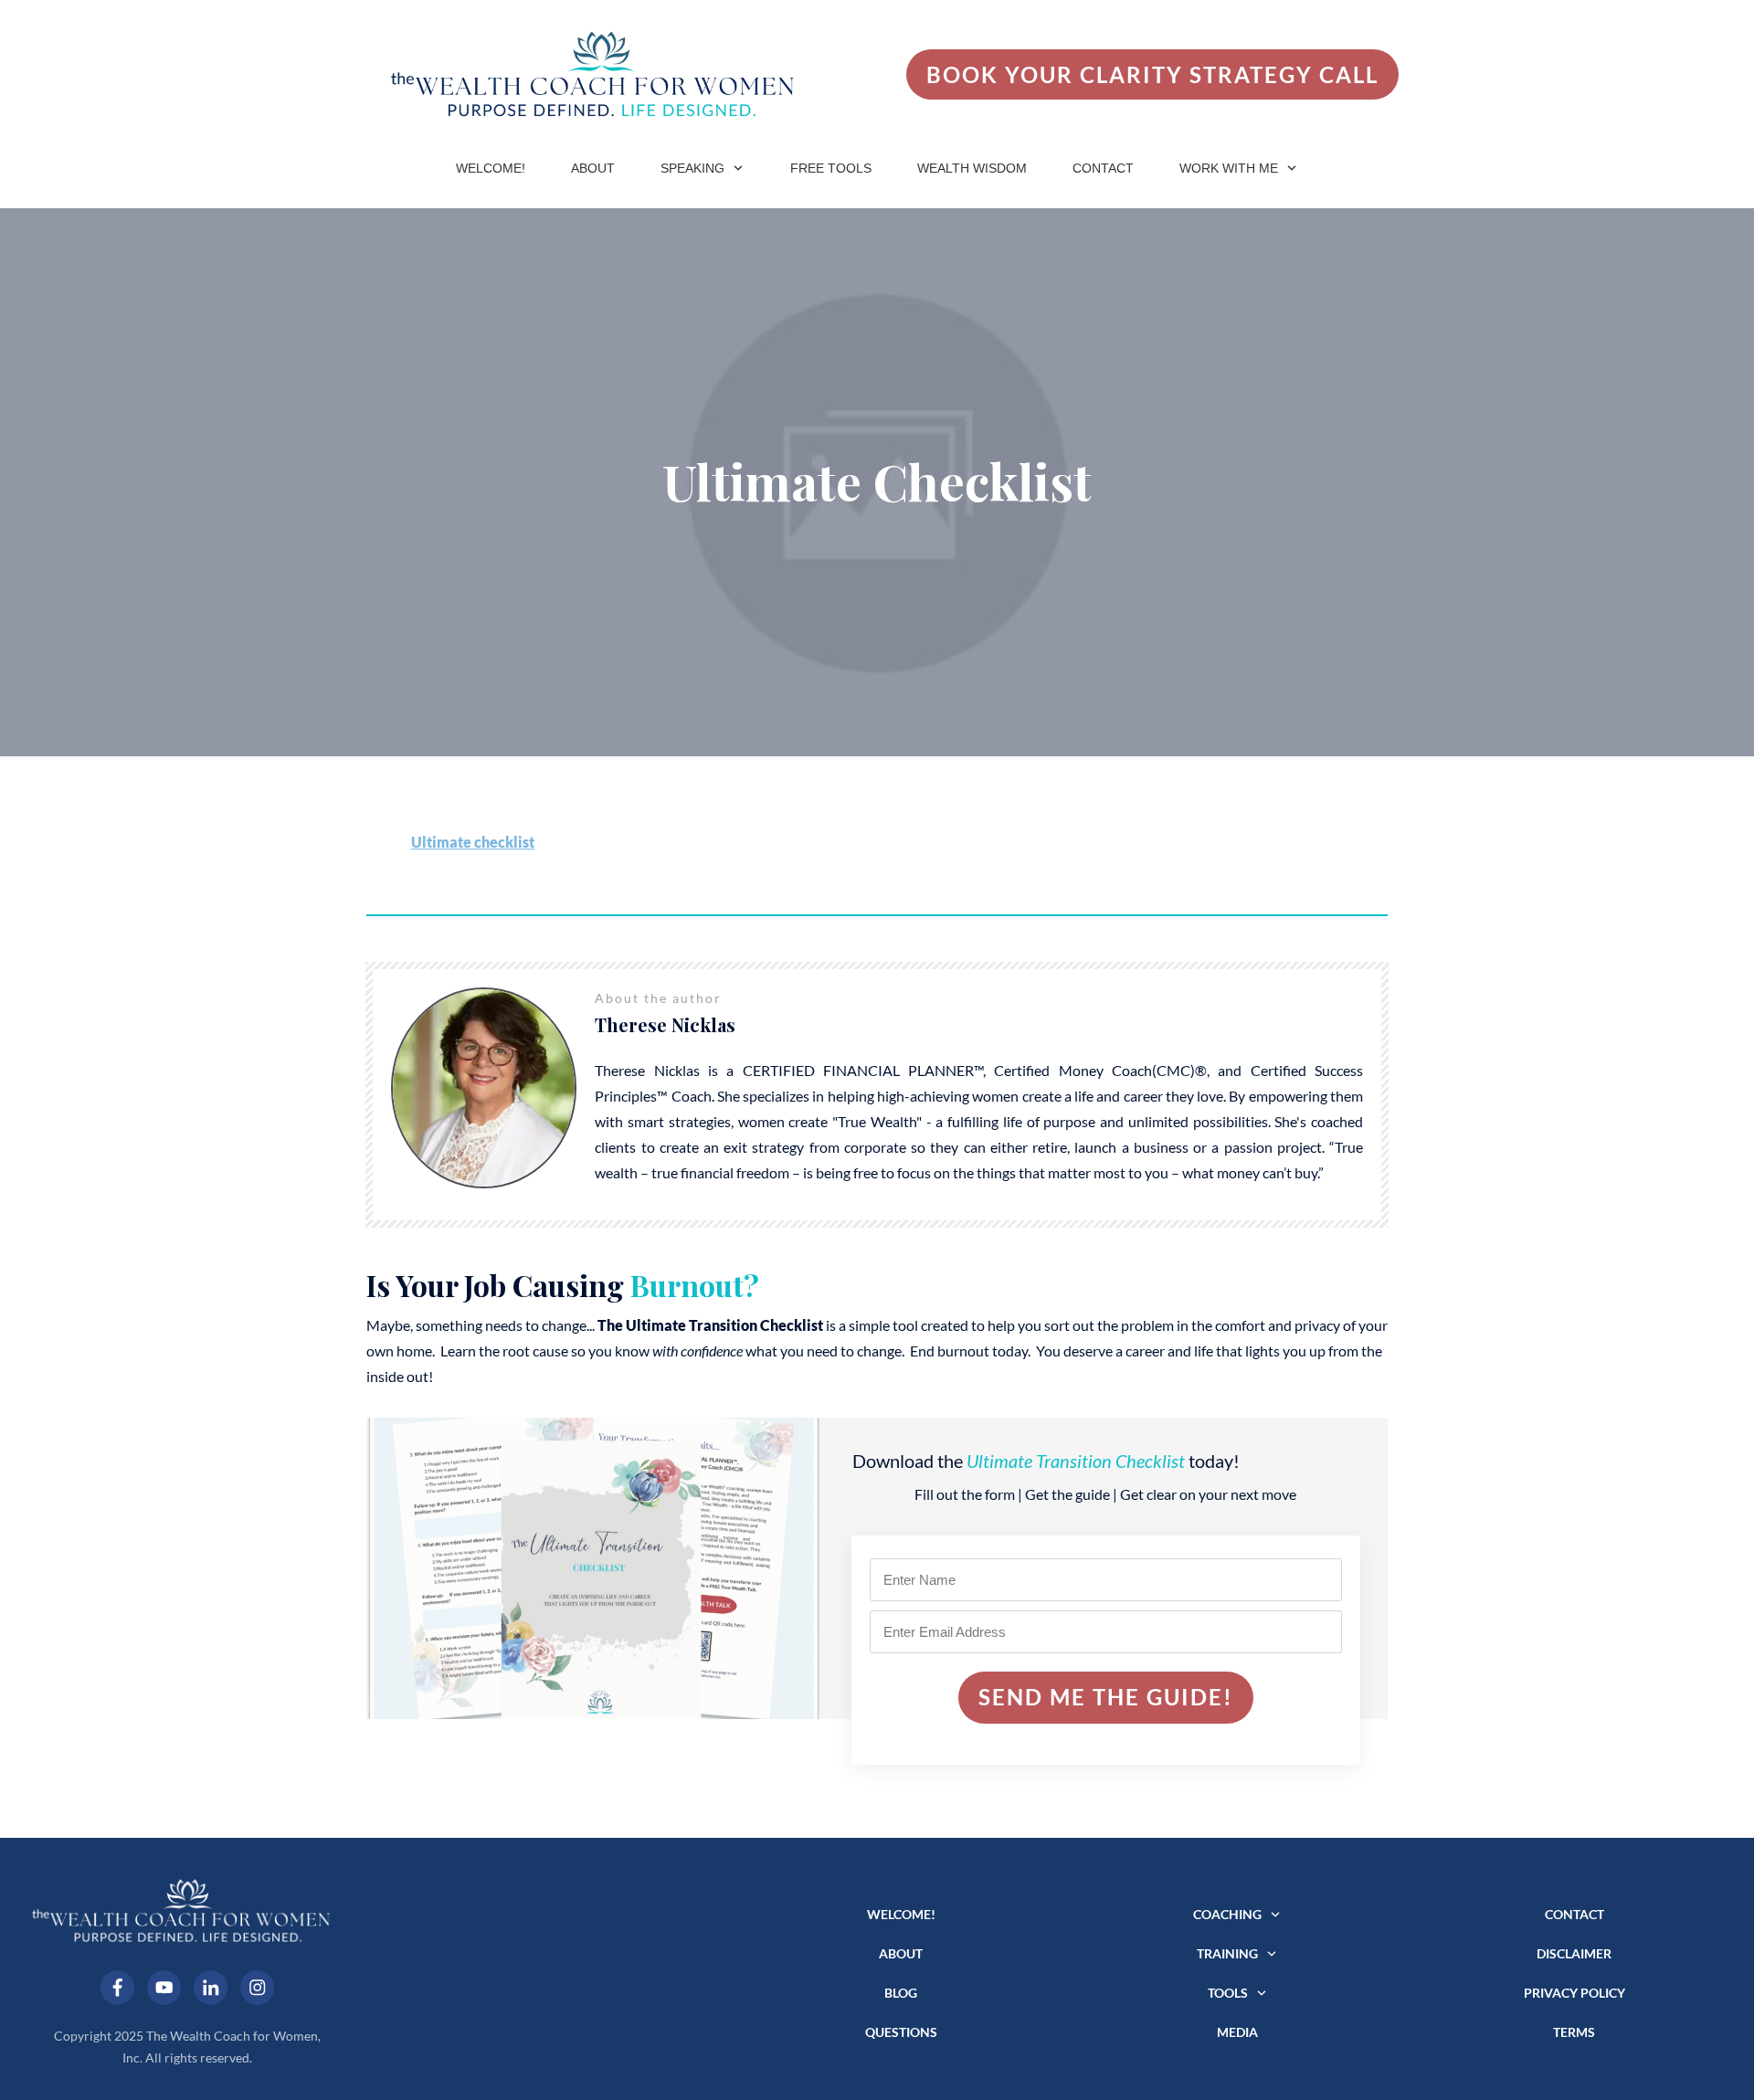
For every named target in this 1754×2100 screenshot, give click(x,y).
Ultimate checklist (473, 842)
